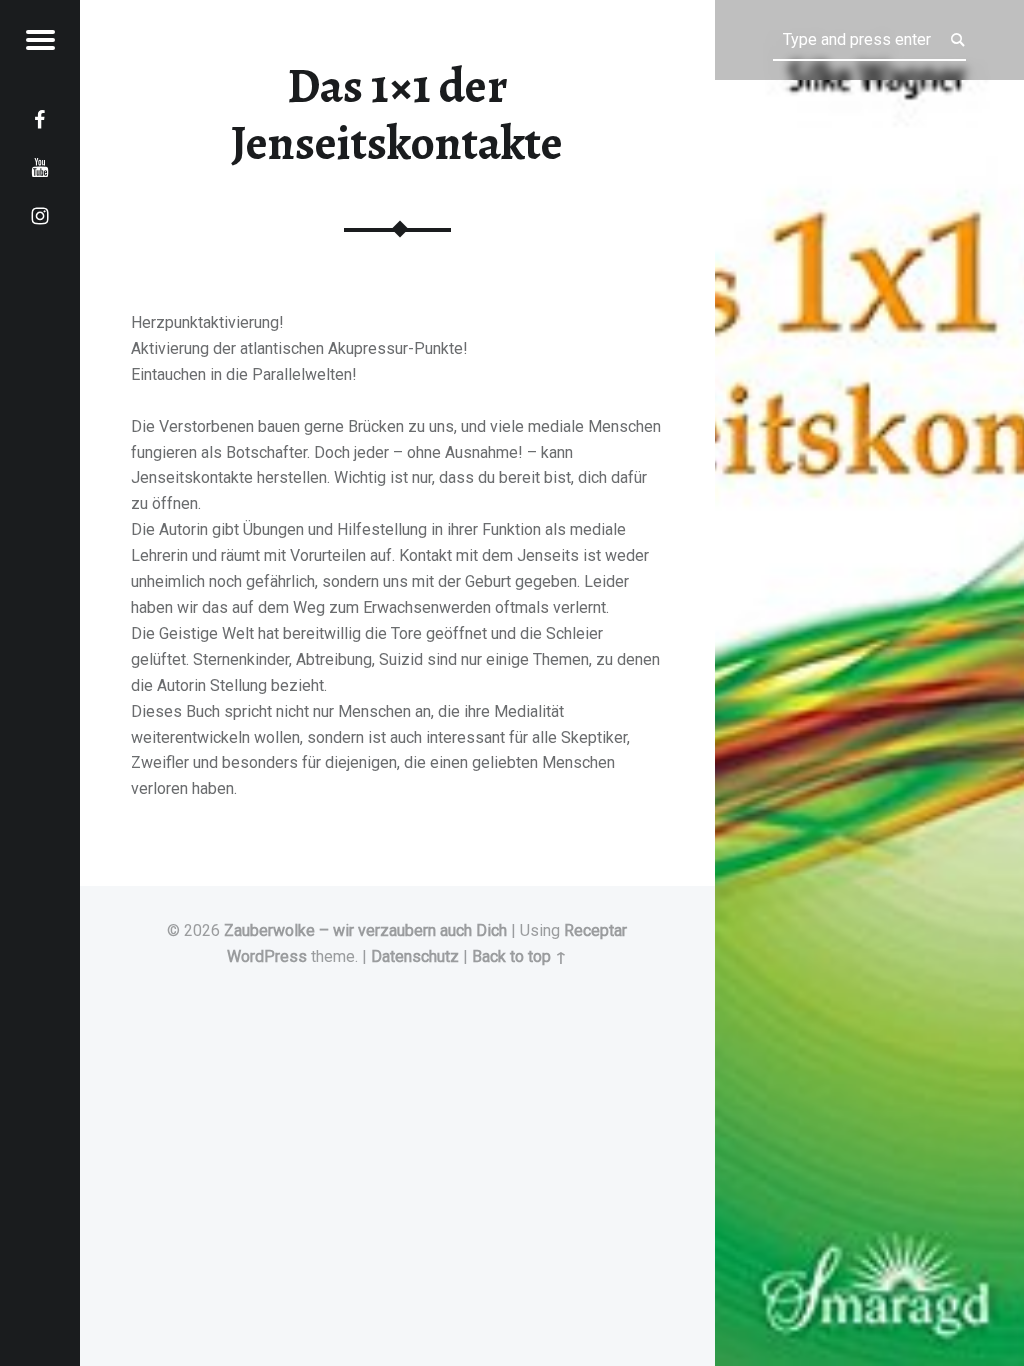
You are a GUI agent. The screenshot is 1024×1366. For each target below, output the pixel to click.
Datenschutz (415, 956)
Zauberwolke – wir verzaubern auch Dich (365, 930)
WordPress (267, 956)
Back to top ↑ (519, 956)
